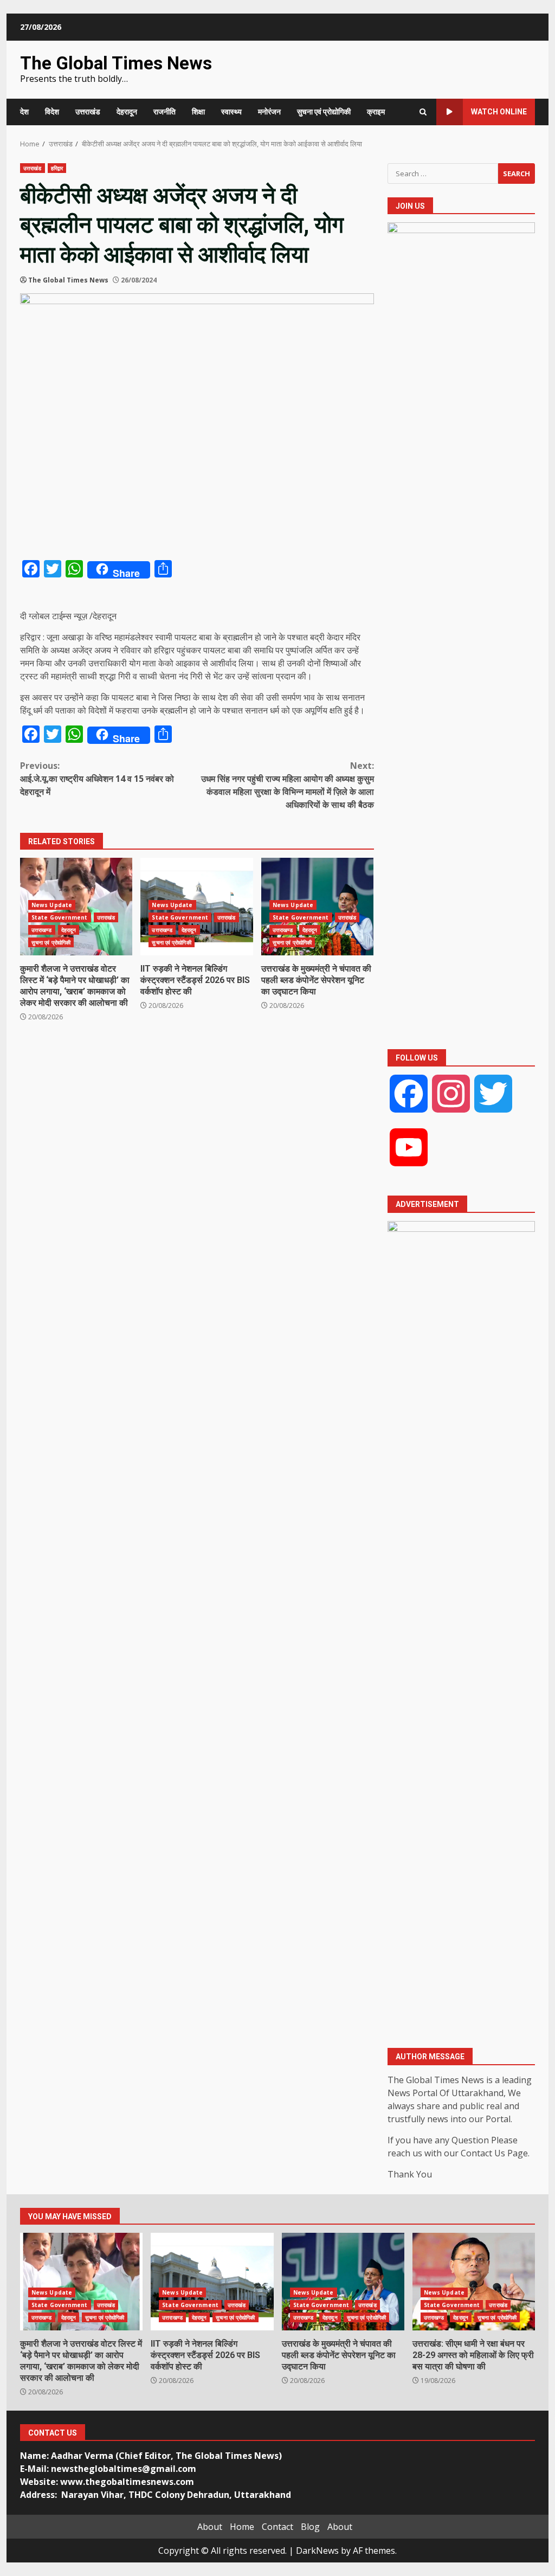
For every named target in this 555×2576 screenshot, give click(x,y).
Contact (277, 2527)
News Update (52, 905)
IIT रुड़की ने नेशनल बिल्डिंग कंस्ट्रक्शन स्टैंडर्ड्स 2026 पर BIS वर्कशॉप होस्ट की (195, 980)
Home (242, 2527)
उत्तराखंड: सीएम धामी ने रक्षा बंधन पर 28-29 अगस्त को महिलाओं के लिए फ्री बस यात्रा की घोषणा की (474, 2282)
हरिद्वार (57, 168)
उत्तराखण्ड (42, 930)
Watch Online (499, 112)
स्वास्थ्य (231, 112)
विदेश (52, 112)
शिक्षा (198, 112)
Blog (310, 2527)
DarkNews (317, 2551)
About (210, 2527)
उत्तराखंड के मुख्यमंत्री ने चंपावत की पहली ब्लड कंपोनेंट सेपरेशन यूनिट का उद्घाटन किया (316, 980)
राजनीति (164, 112)
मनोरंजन (269, 112)
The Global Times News (116, 63)
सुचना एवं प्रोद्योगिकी (324, 112)
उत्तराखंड (88, 112)
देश (24, 112)
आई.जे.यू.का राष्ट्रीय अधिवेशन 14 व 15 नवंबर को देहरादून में (97, 779)
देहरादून (127, 112)
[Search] (423, 112)
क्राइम (376, 112)
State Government (60, 917)
